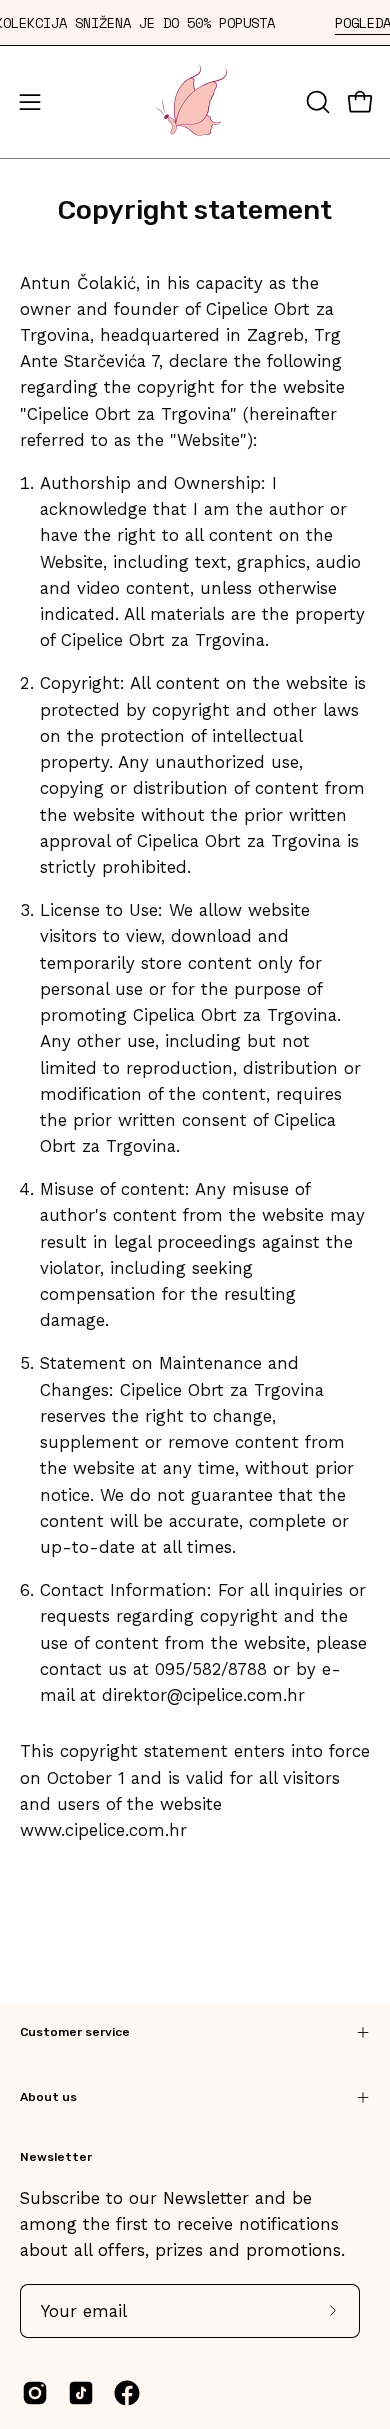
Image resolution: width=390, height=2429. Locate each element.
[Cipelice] (195, 102)
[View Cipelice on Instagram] (35, 2393)
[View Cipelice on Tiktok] (81, 2393)
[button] (316, 102)
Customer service (75, 2032)
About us (48, 2097)
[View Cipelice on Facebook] (127, 2393)
